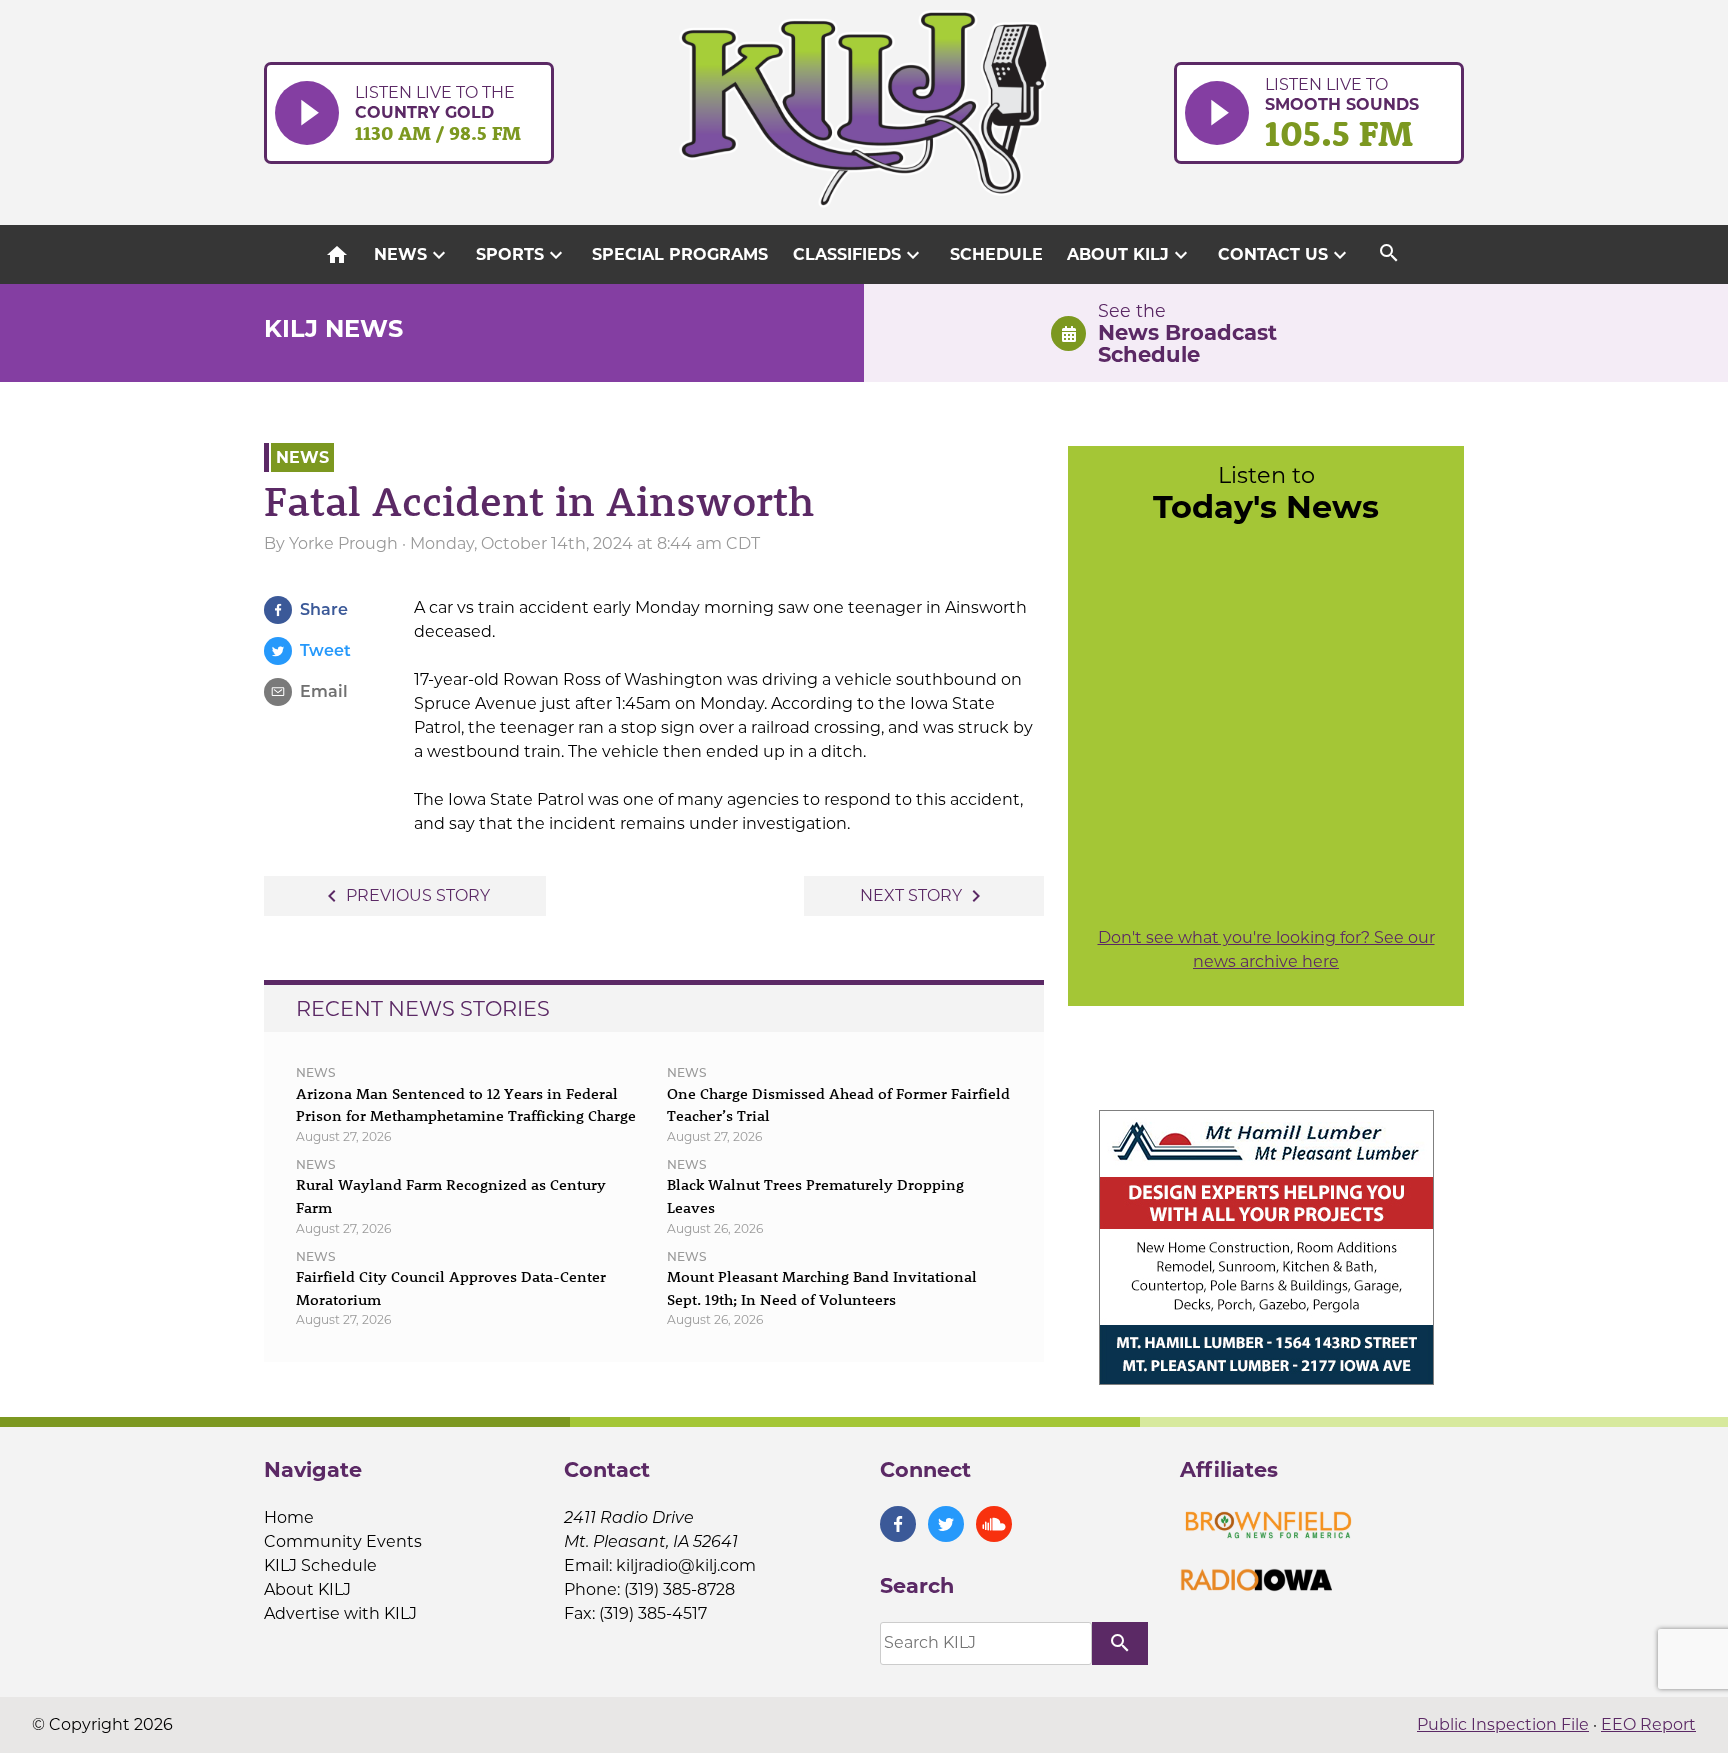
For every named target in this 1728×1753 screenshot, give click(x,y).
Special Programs (680, 254)
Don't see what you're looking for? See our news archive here (1266, 949)
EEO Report (1648, 1724)
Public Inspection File (1503, 1724)
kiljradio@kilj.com (686, 1565)
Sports (522, 255)
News (412, 255)
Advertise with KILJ (340, 1613)
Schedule (996, 254)
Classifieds (859, 255)
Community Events (343, 1541)
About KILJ (1130, 255)
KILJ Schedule (320, 1565)
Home (289, 1517)
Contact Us (1285, 255)
